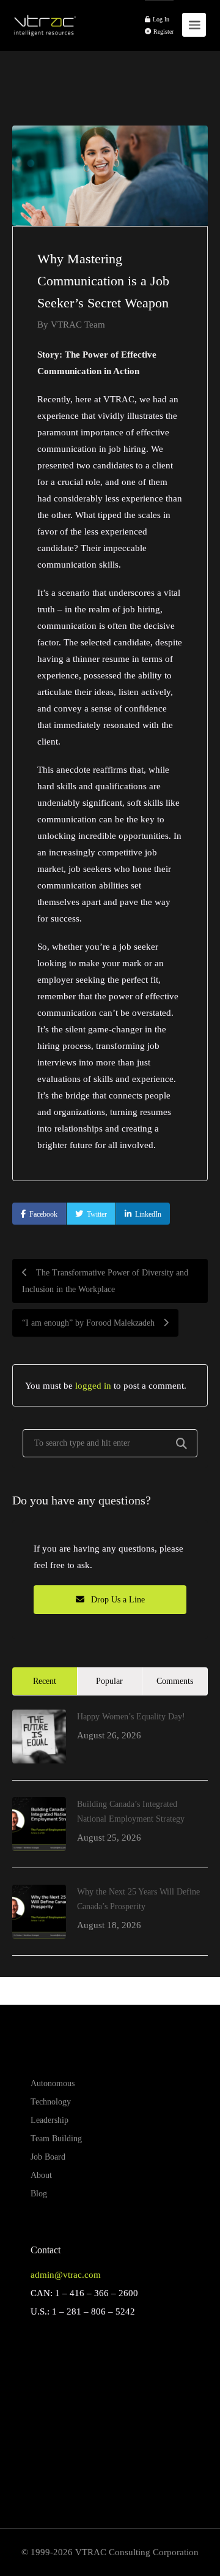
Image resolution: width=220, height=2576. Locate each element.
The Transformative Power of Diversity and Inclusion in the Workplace (105, 1281)
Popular (109, 1681)
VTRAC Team (78, 324)
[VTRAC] (44, 19)
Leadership (50, 2120)
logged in (93, 1385)
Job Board (48, 2157)
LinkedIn (148, 1214)
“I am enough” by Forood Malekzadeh (90, 1323)
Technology (51, 2102)
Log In (160, 19)
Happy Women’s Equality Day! (131, 1717)
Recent (45, 1681)
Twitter (97, 1214)
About (41, 2175)
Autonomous (53, 2083)
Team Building (56, 2139)
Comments (175, 1681)
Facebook (43, 1214)
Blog (39, 2194)
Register (163, 32)
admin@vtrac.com (66, 2275)
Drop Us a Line (117, 1600)
